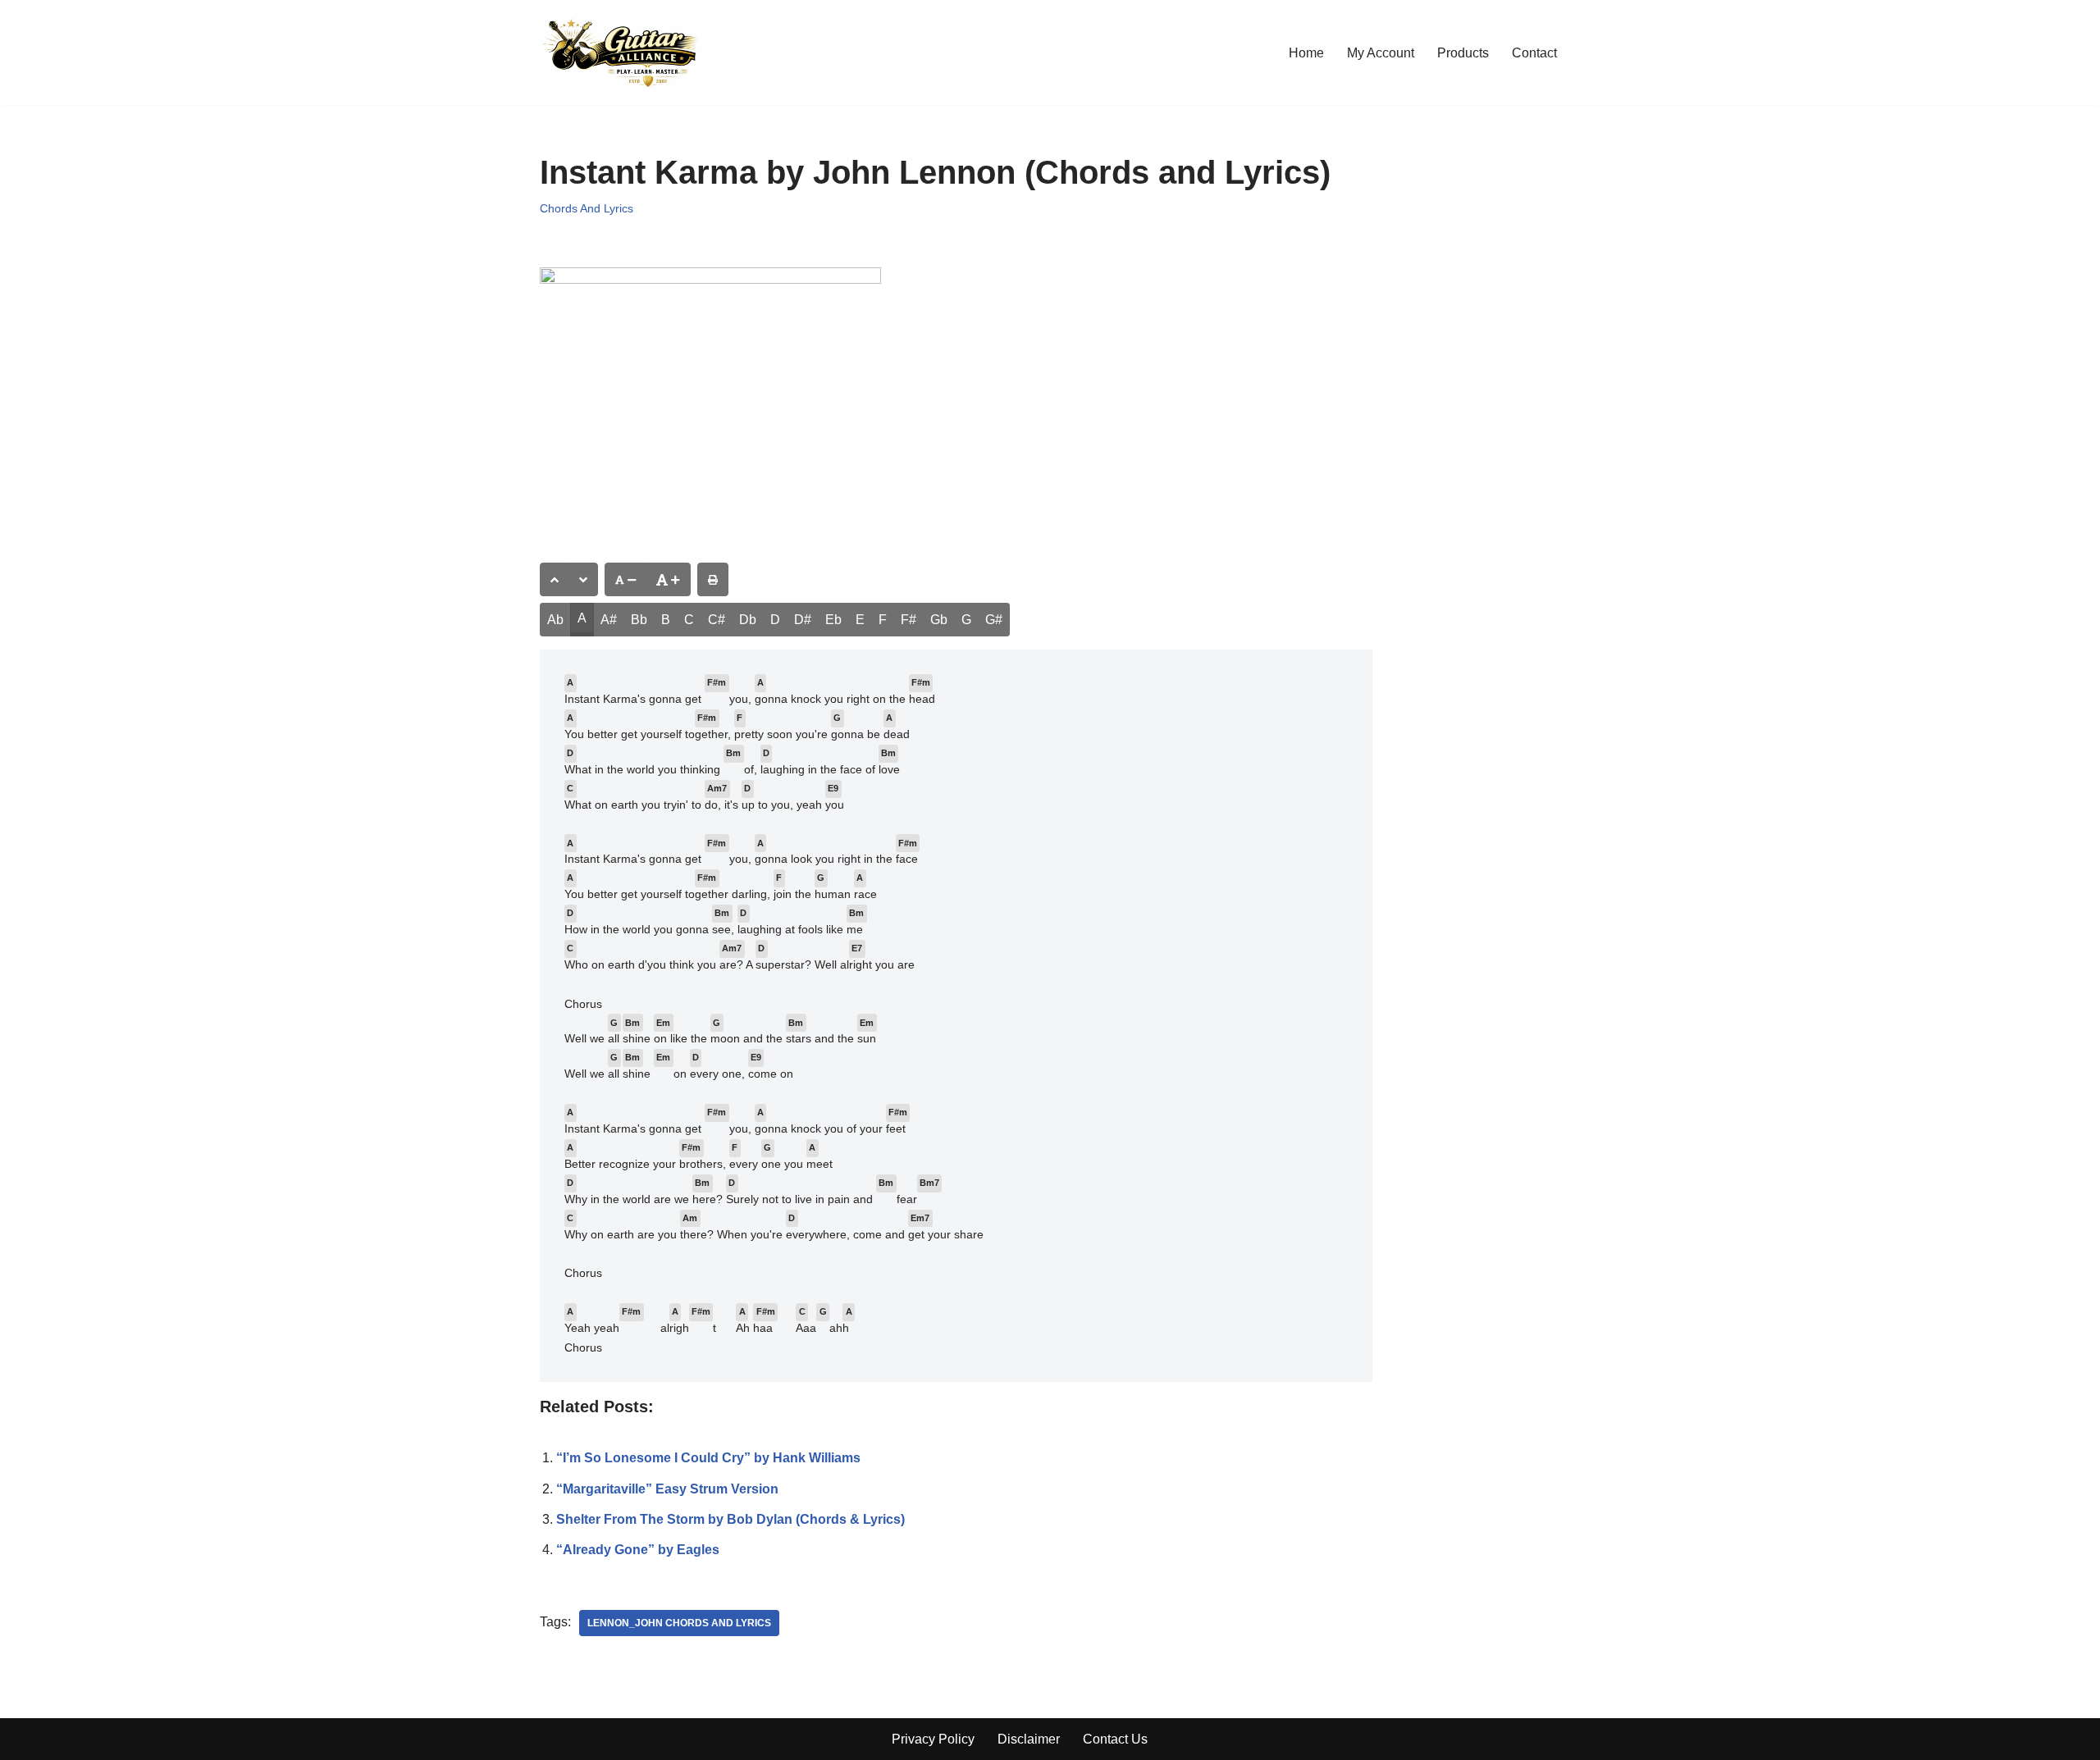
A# (609, 620)
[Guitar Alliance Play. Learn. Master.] (622, 52)
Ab (555, 620)
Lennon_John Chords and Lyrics (679, 1623)
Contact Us (1115, 1739)
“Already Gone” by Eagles (638, 1550)
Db (748, 620)
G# (994, 620)
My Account (1381, 53)
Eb (833, 620)
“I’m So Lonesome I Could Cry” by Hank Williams (708, 1458)
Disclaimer (1029, 1739)
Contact (1534, 53)
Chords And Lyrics (587, 208)
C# (717, 620)
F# (908, 620)
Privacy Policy (933, 1739)
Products (1463, 53)
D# (803, 620)
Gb (939, 620)
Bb (639, 620)
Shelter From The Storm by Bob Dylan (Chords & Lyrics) (730, 1519)
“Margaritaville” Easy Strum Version (667, 1489)
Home (1306, 53)
